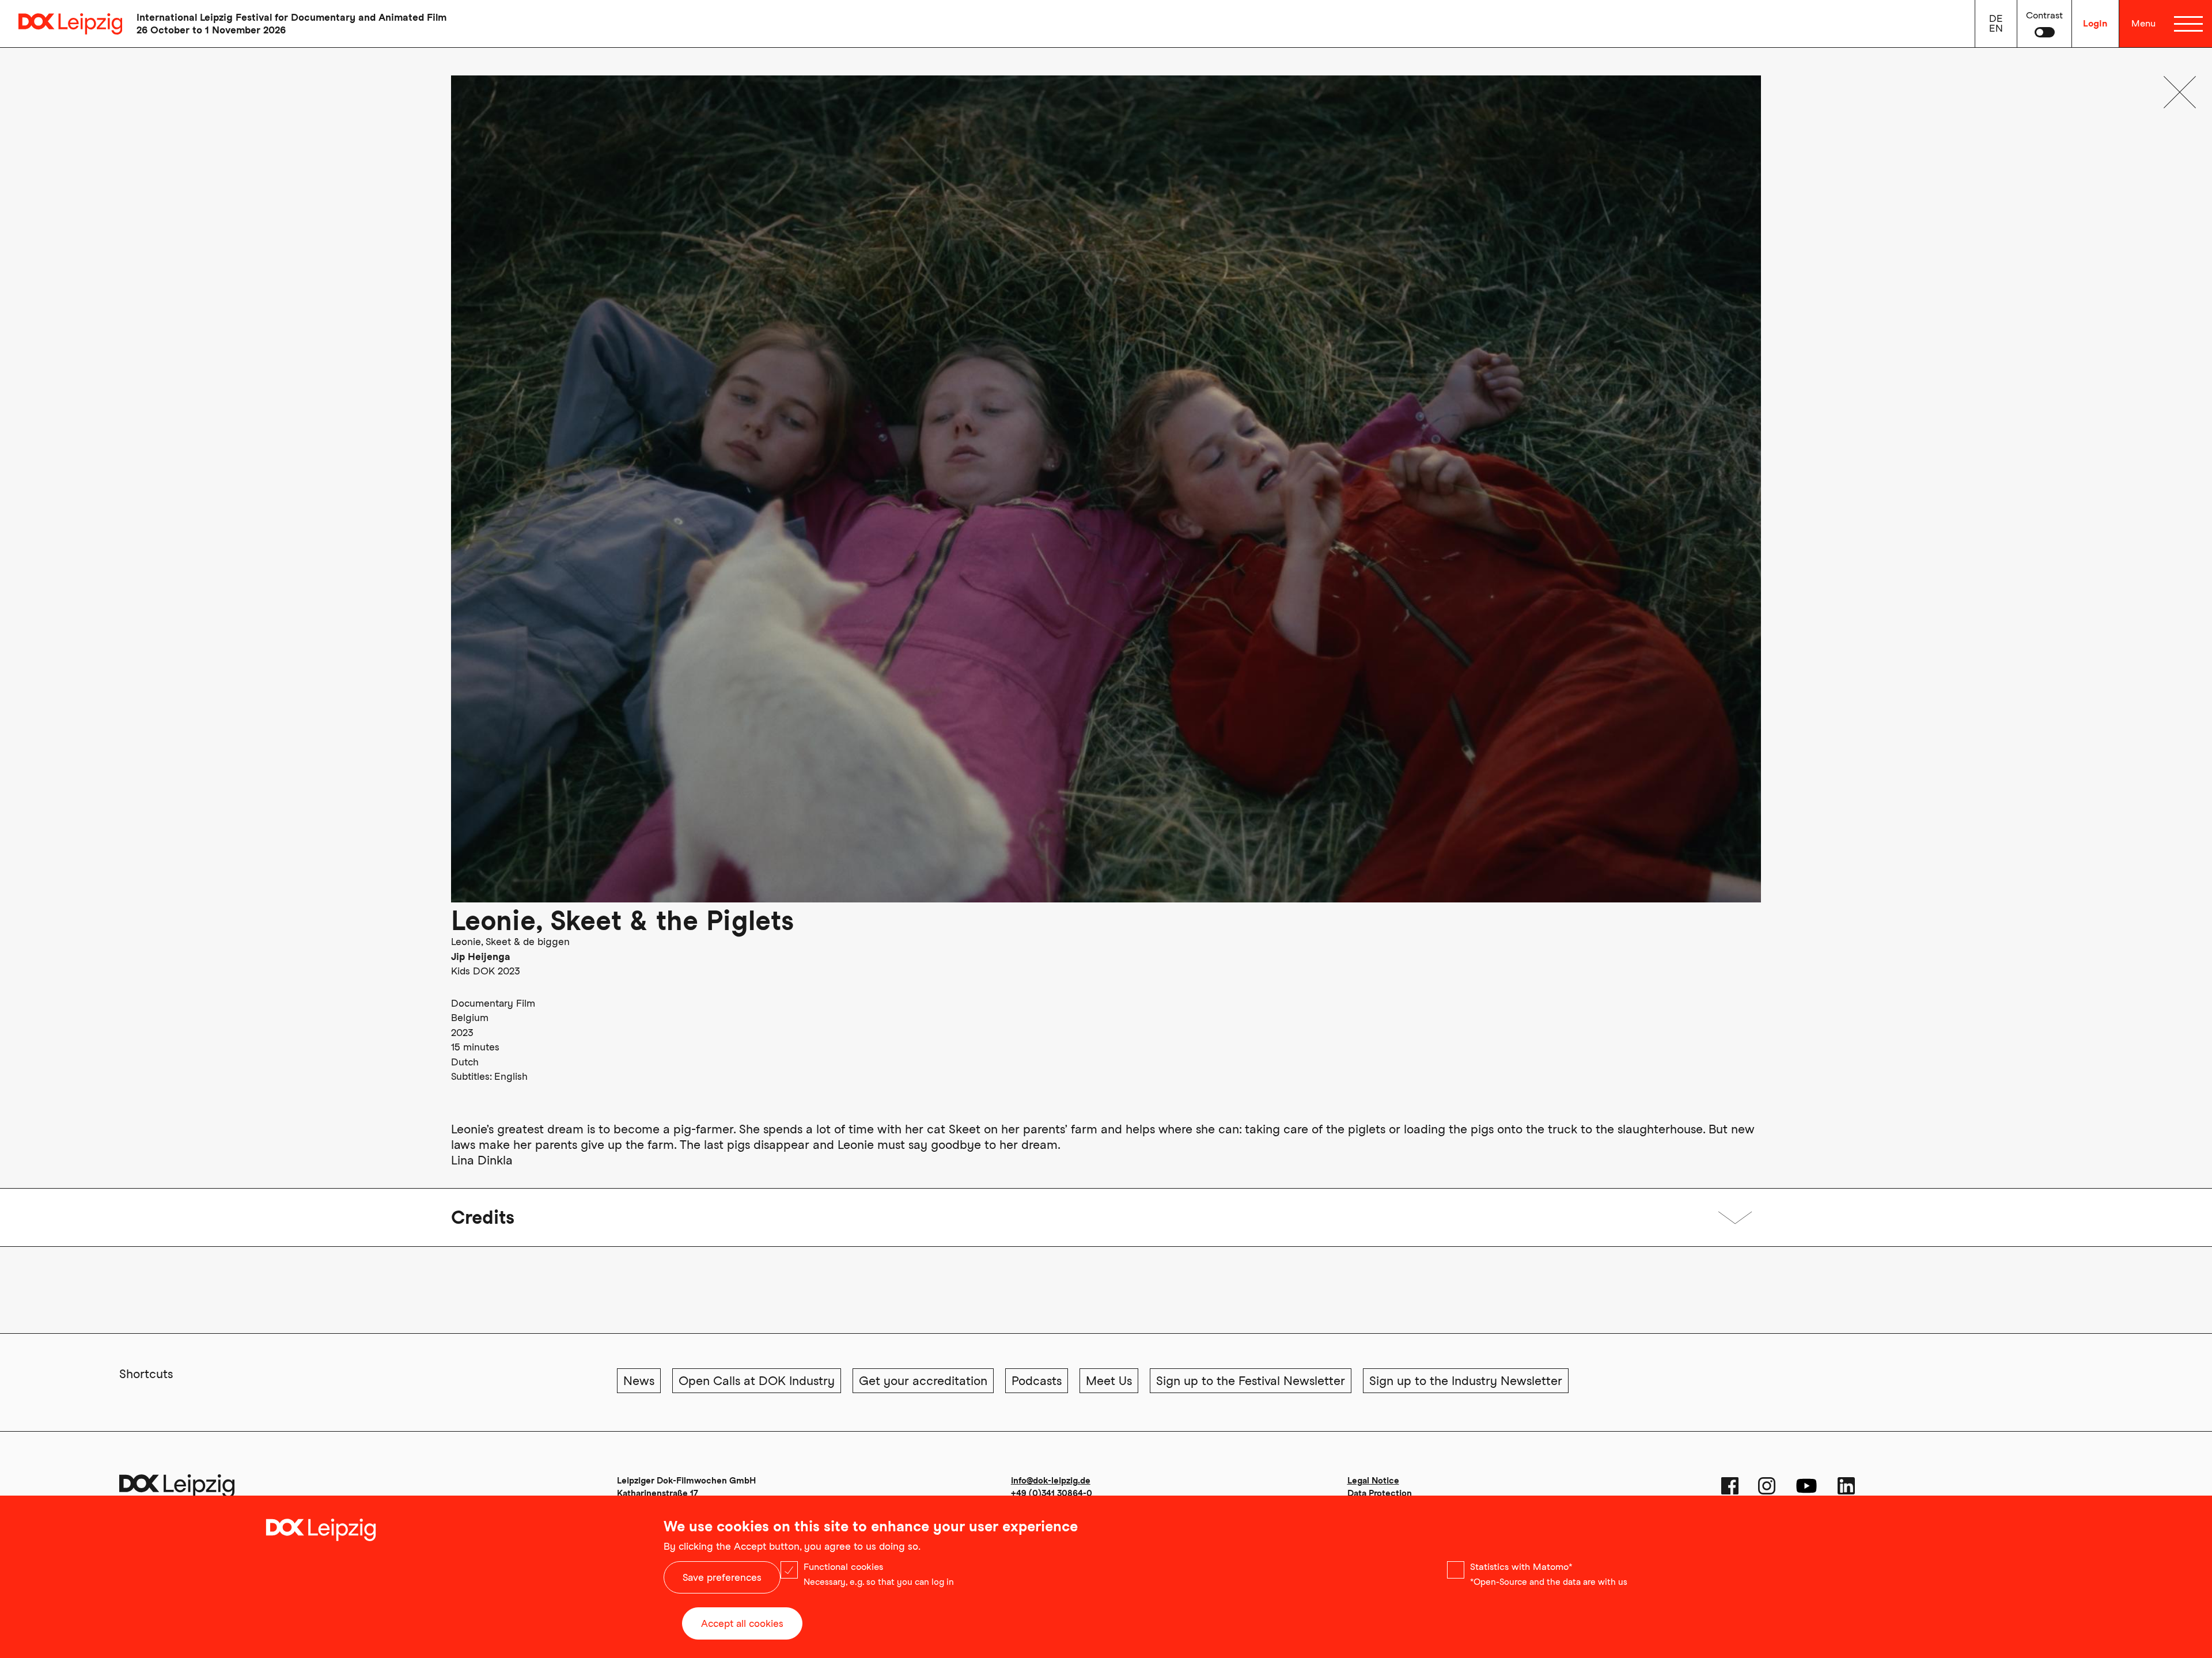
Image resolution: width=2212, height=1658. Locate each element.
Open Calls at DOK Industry (757, 1381)
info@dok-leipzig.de (1051, 1481)
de (1996, 18)
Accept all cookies (742, 1623)
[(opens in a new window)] (1730, 1486)
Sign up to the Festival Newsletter (1251, 1381)
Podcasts (1037, 1381)
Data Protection (1380, 1493)
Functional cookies (843, 1567)
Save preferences (722, 1577)
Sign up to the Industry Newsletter (1466, 1381)
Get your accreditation (923, 1381)
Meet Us (1109, 1381)
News (639, 1381)
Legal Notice (1373, 1481)
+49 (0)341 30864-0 (1052, 1493)
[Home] (61, 24)
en (1996, 28)
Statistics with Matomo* (1521, 1567)
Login (2095, 23)
